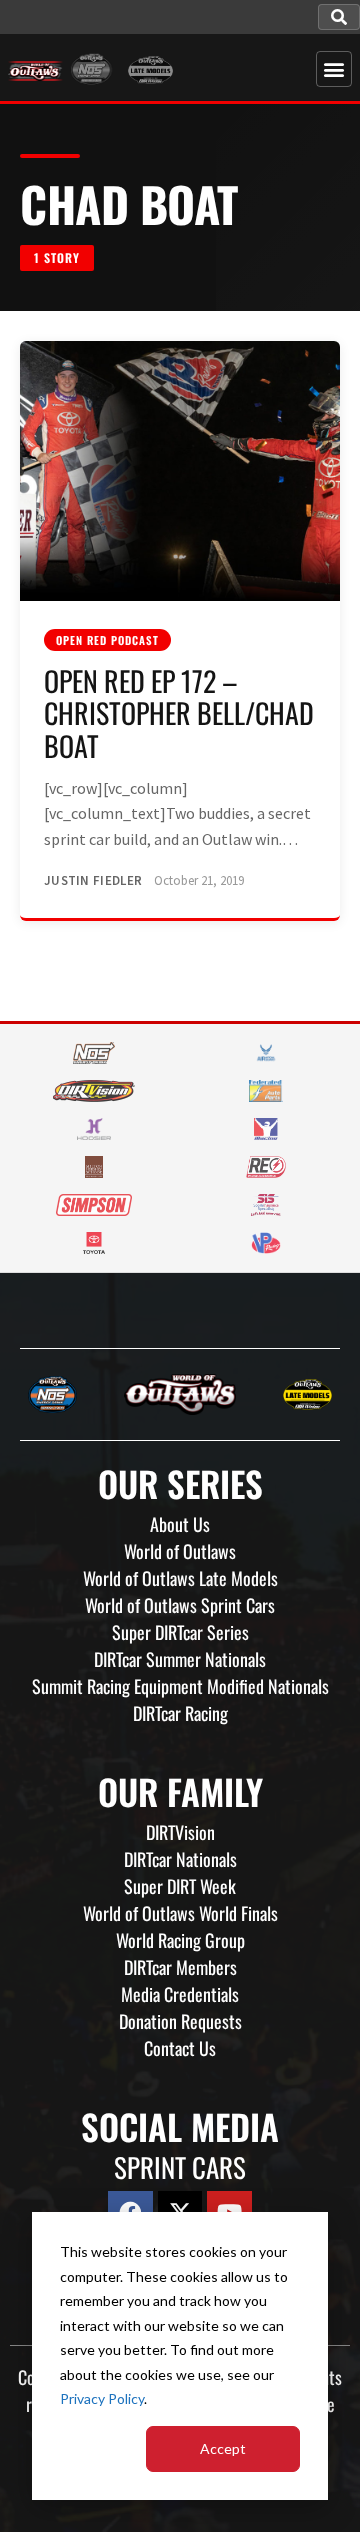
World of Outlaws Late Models (180, 1578)
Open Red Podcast (107, 640)
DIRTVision (180, 1832)
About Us (180, 1524)
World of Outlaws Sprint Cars (180, 1605)
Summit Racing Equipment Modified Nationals (180, 1686)
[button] (339, 17)
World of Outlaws (180, 1551)
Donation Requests (180, 2021)
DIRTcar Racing (180, 1713)
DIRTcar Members (180, 1967)
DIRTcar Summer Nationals (180, 1659)
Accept (223, 2448)
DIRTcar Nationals (180, 1859)
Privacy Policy (102, 2398)
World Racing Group (180, 1940)
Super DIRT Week (180, 1886)
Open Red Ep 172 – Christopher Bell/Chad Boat (179, 712)
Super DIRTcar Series (180, 1632)
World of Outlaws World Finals (180, 1913)
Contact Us (180, 2048)
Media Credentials (180, 1994)
